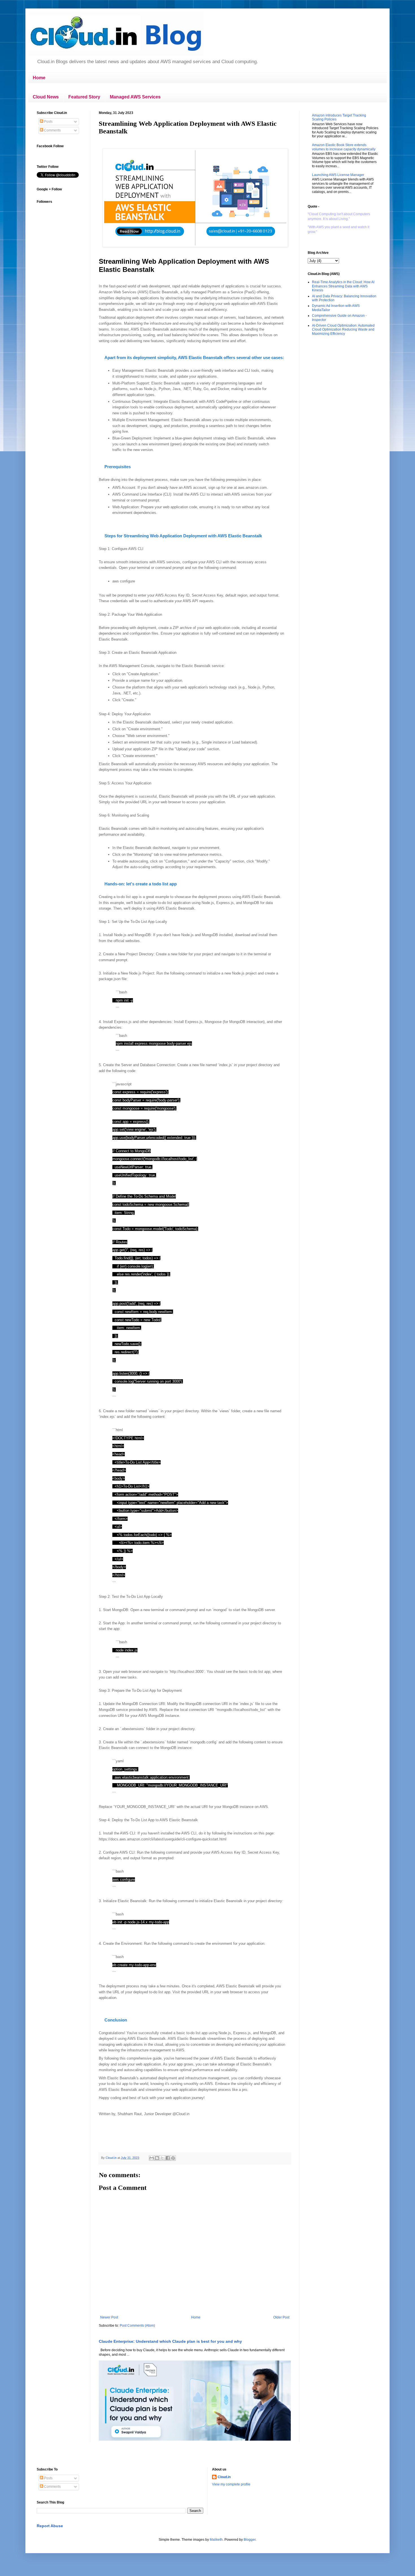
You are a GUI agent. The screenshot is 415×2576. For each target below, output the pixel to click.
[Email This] (152, 2158)
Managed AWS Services (135, 97)
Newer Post (109, 2317)
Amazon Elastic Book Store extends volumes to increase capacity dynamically (344, 147)
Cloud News (46, 97)
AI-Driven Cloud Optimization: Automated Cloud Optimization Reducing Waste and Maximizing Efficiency (343, 330)
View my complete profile (231, 2484)
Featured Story (84, 97)
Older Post (281, 2317)
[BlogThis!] (157, 2158)
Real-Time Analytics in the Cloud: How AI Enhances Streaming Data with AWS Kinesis (343, 286)
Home (39, 78)
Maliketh (216, 2540)
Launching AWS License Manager (338, 175)
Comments (52, 130)
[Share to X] (162, 2158)
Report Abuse (50, 2526)
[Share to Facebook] (168, 2158)
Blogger (250, 2540)
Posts (48, 122)
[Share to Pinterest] (173, 2158)
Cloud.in (224, 2477)
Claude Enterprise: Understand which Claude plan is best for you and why (170, 2341)
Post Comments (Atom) (137, 2326)
